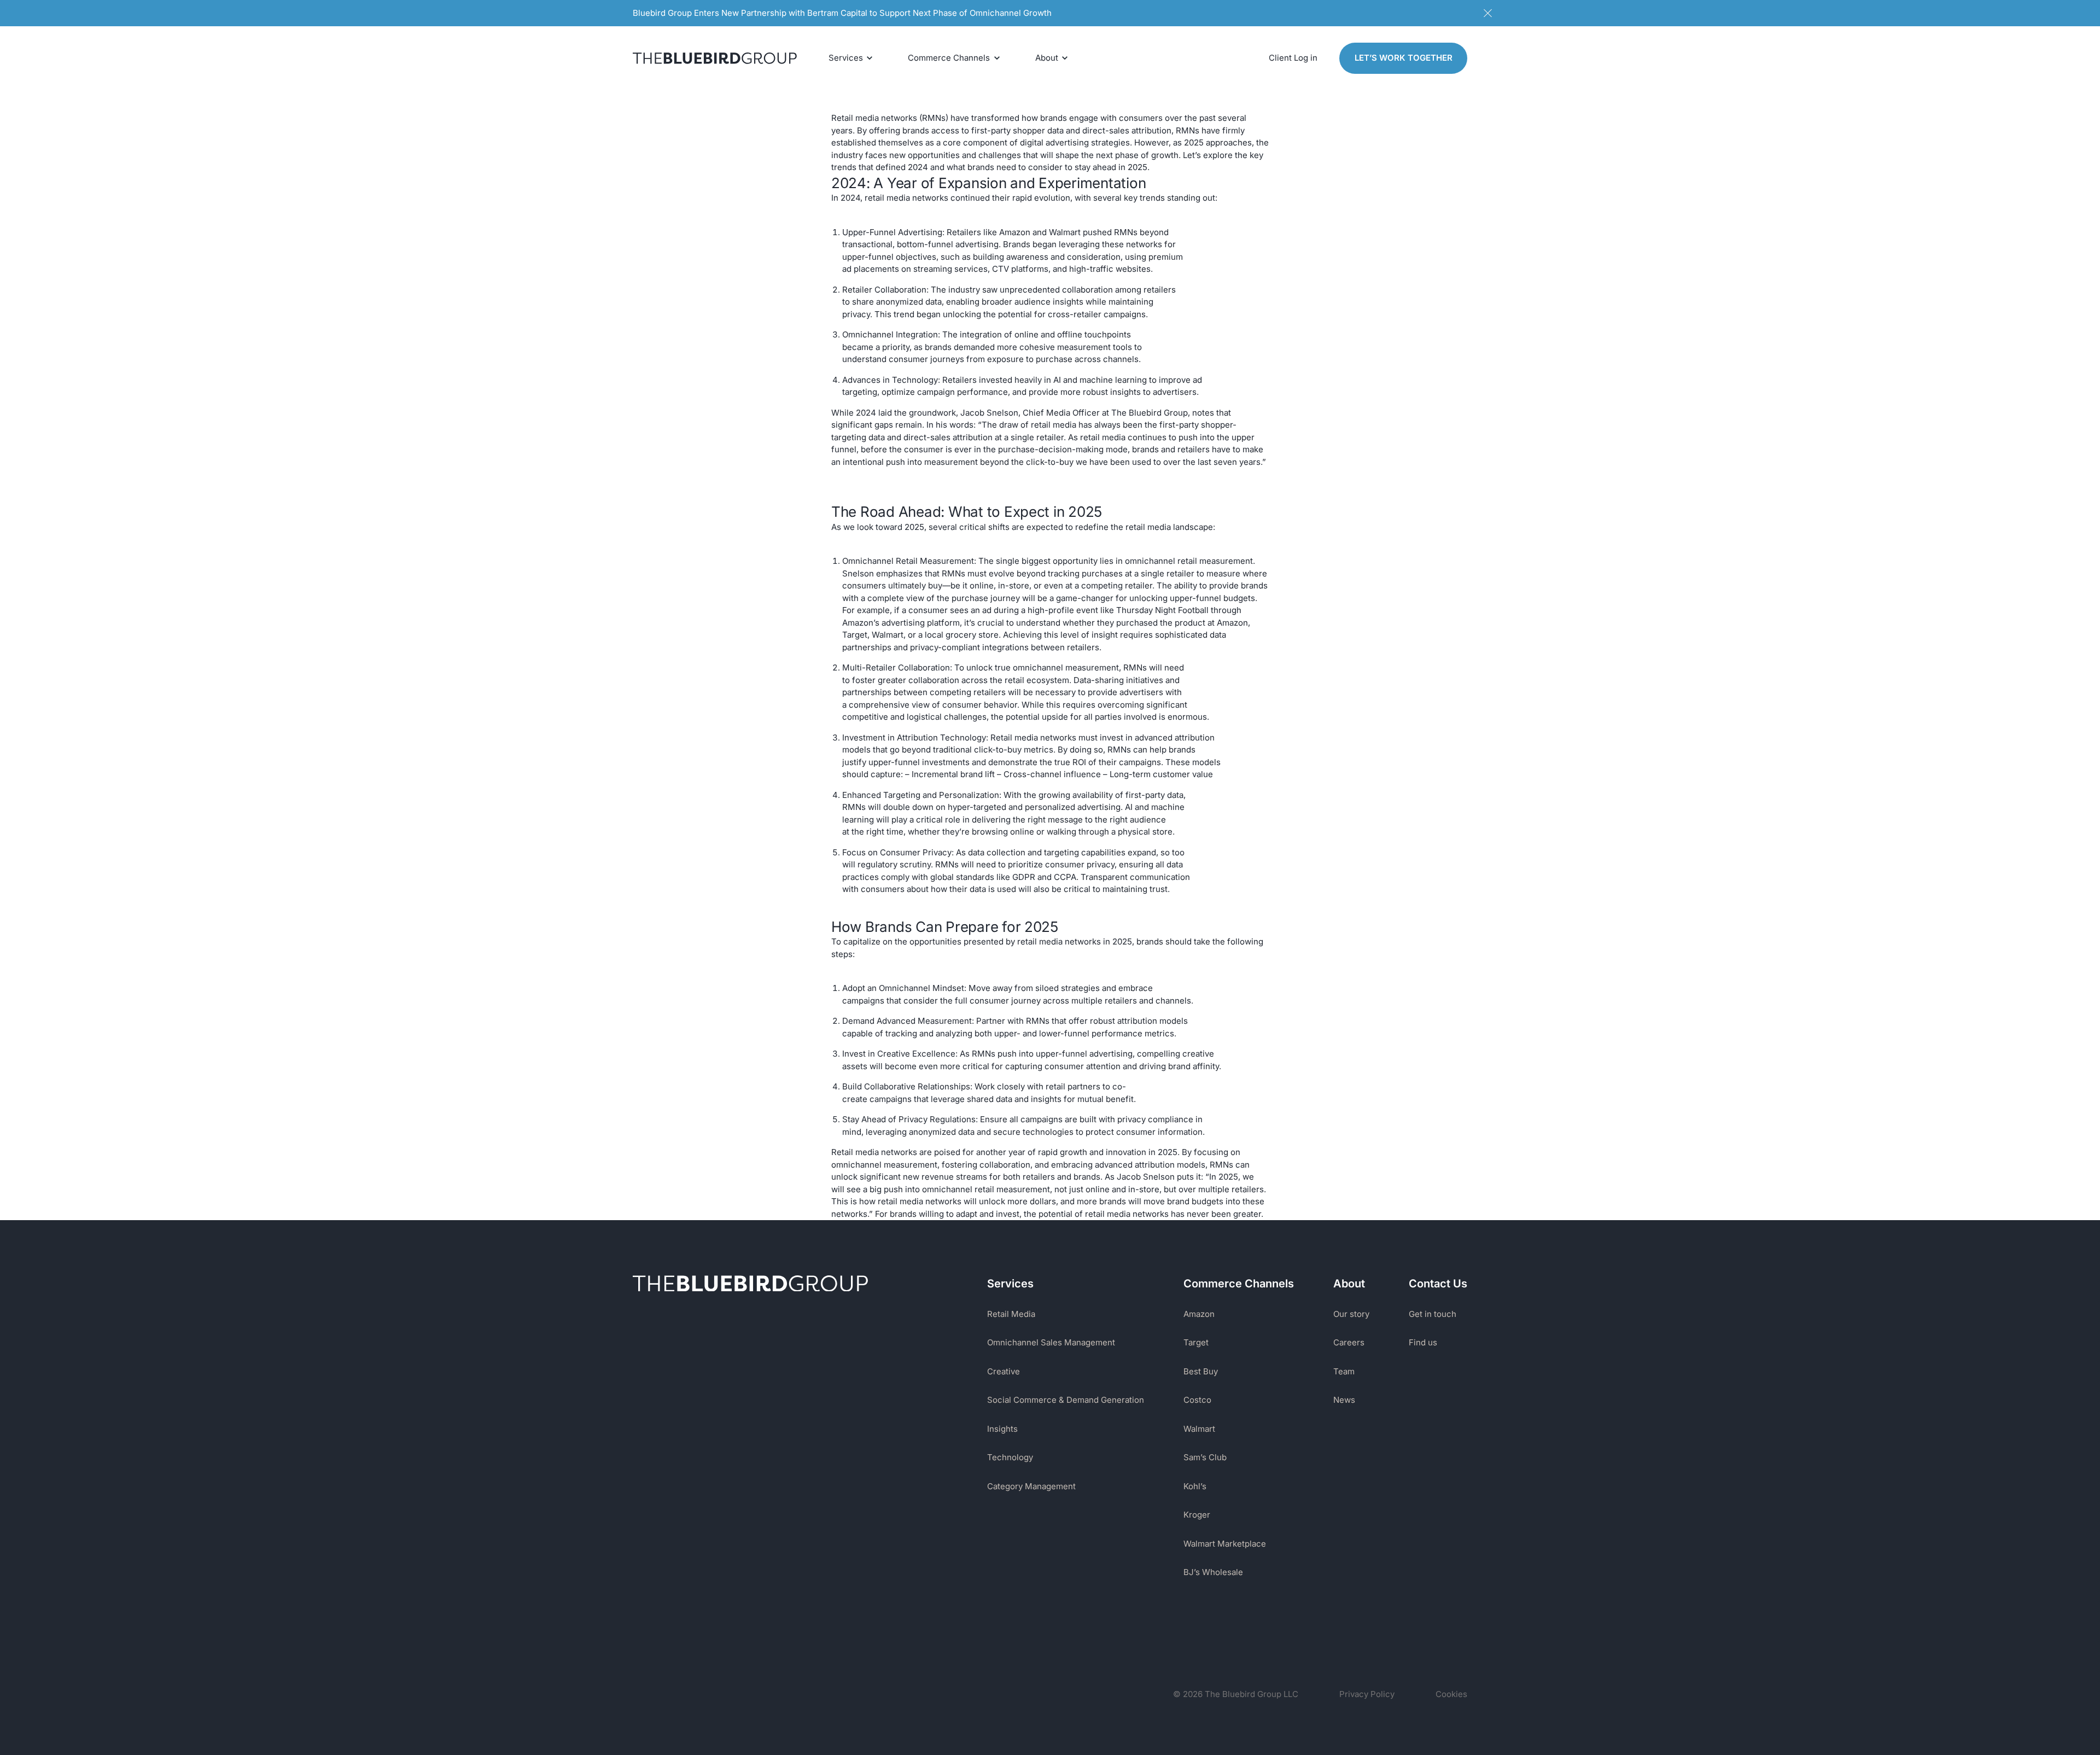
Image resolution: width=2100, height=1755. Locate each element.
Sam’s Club (1205, 1457)
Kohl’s (1195, 1486)
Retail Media (1011, 1314)
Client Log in (1293, 58)
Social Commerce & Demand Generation (1066, 1400)
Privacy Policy (1367, 1694)
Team (1344, 1371)
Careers (1349, 1342)
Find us (1423, 1342)
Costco (1197, 1400)
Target (1196, 1342)
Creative (1004, 1371)
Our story (1351, 1314)
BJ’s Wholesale (1213, 1572)
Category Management (1031, 1486)
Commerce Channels (949, 58)
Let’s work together (1404, 58)
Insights (1002, 1429)
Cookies (1451, 1694)
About (1047, 58)
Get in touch (1433, 1314)
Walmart (1199, 1429)
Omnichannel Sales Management (1051, 1342)
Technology (1010, 1457)
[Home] (715, 58)
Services (846, 58)
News (1344, 1400)
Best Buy (1201, 1371)
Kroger (1197, 1515)
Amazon (1199, 1314)
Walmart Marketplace (1225, 1544)
